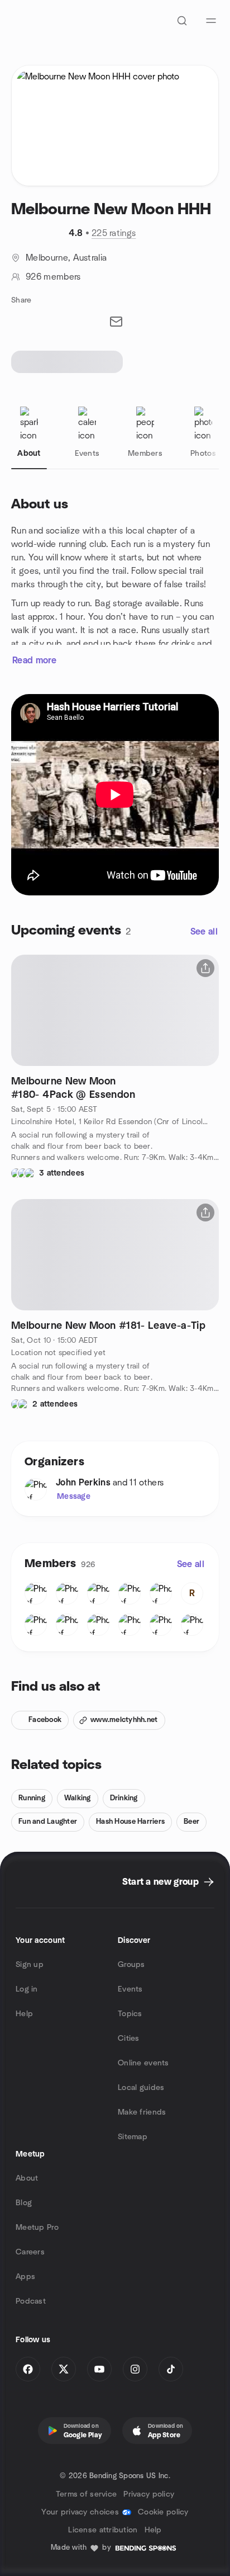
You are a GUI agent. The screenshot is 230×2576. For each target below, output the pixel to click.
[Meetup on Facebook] (28, 2369)
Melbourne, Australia (66, 258)
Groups (131, 1965)
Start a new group (160, 1882)
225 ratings (114, 233)
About (27, 2178)
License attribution (103, 2530)
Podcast (31, 2301)
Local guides (141, 2088)
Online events (143, 2063)
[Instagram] (135, 2369)
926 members (53, 277)
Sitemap (133, 2137)
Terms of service (86, 2494)
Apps (25, 2277)
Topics (130, 2014)
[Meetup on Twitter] (64, 2369)
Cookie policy (163, 2512)
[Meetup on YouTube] (99, 2369)
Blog (24, 2203)
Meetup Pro (37, 2228)
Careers (30, 2252)
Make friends (142, 2112)
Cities (129, 2039)
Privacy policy (149, 2494)
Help (24, 2014)
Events (130, 1989)
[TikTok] (171, 2369)
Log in (27, 1989)
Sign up (30, 1965)
